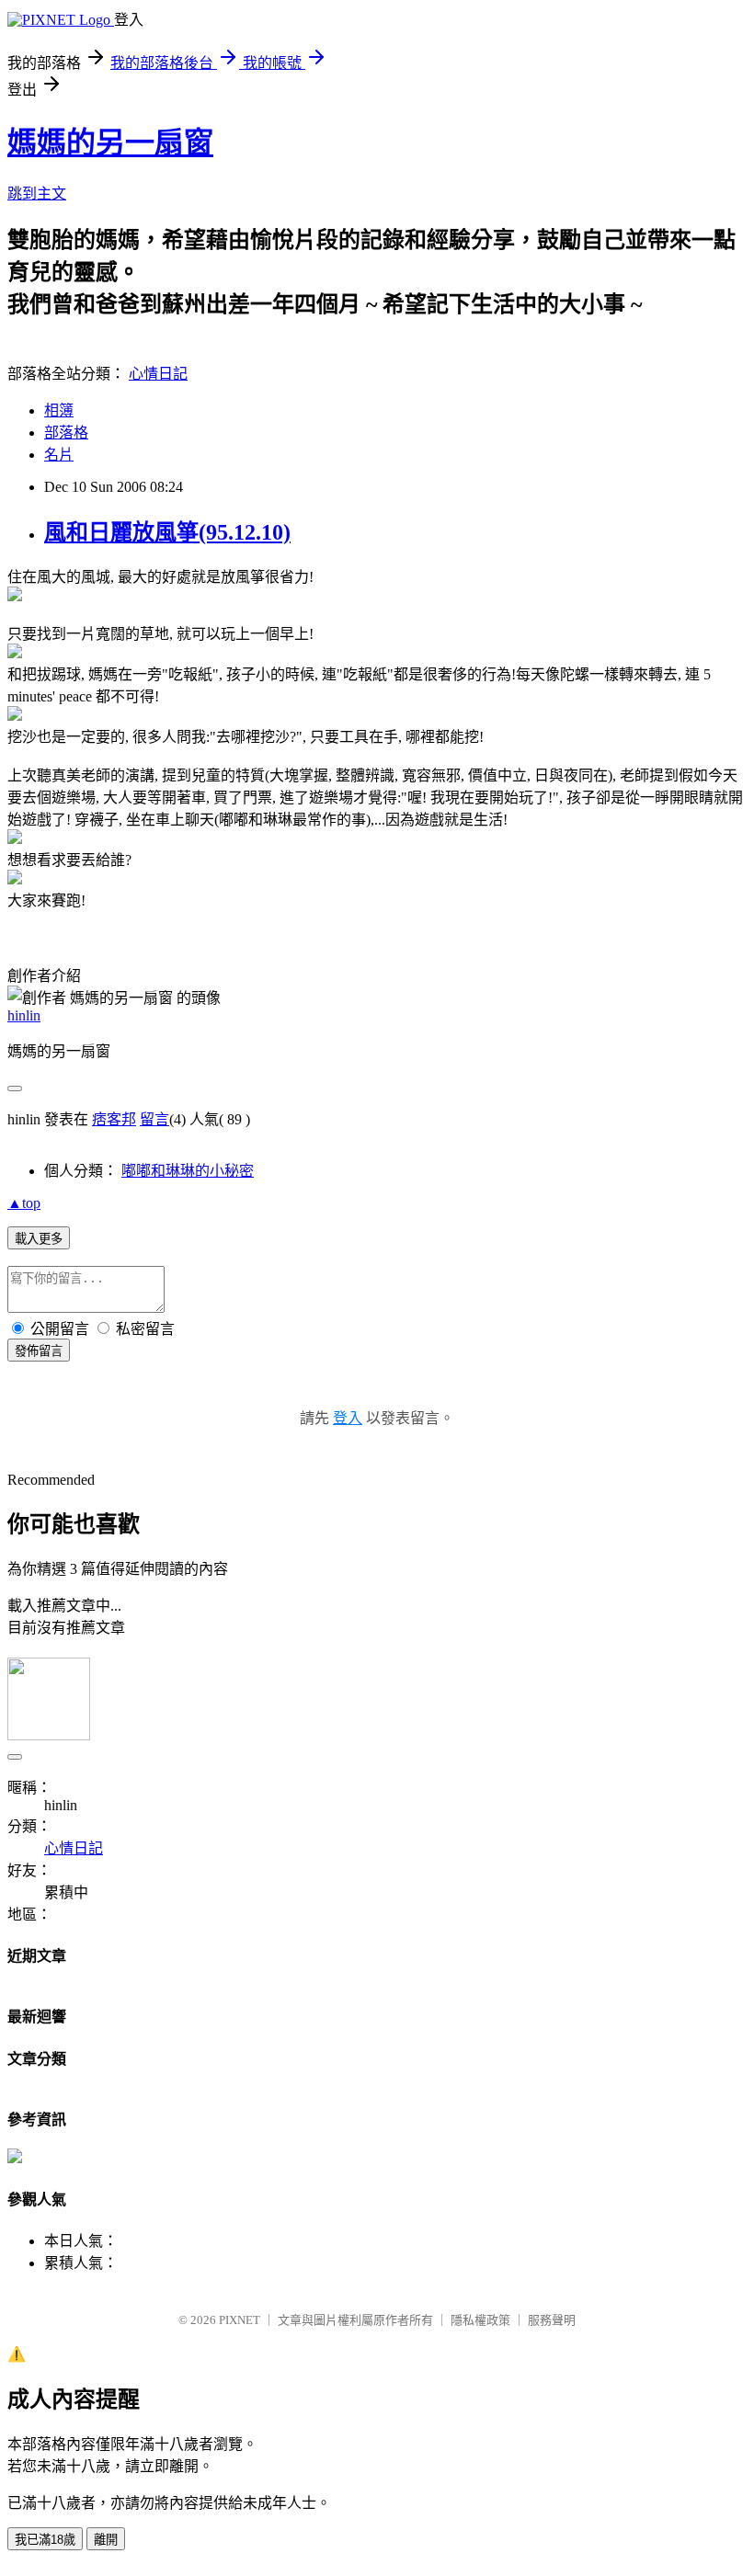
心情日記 (158, 374)
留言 (154, 1119)
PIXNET (240, 2320)
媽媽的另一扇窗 (110, 142)
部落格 (66, 433)
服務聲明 (552, 2320)
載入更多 (39, 1239)
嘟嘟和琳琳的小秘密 (188, 1171)
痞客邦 (114, 1119)
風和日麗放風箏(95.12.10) (167, 532)
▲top (24, 1203)
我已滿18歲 (45, 2540)
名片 (59, 455)
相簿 (59, 410)
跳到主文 (37, 194)
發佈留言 (39, 1351)
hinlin (24, 1015)
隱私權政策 (480, 2320)
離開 (106, 2540)
